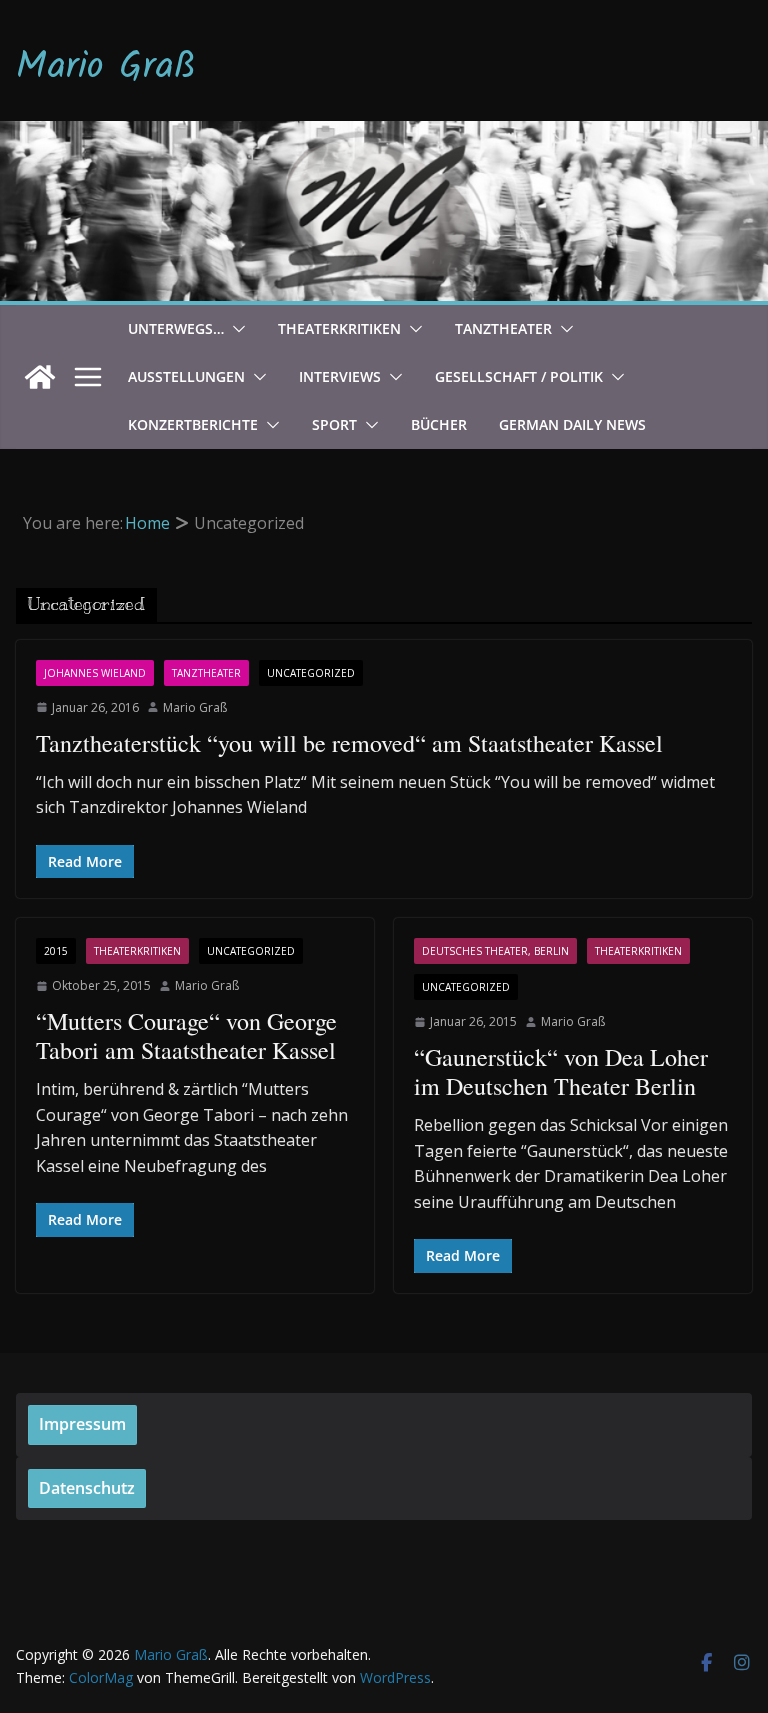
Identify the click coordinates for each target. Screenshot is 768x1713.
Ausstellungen (186, 376)
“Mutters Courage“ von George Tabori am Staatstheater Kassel (186, 1035)
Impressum (82, 1424)
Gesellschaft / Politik (519, 376)
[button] (235, 329)
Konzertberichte (193, 424)
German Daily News (572, 424)
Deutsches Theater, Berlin (495, 951)
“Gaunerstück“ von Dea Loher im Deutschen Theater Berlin (561, 1071)
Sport (334, 424)
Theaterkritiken (339, 328)
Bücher (439, 424)
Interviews (340, 376)
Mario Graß (106, 68)
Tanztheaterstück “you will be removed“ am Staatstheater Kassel (349, 743)
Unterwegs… (176, 328)
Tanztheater (503, 328)
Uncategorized (311, 673)
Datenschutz (87, 1488)
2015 (56, 951)
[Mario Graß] (40, 377)
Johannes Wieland (95, 673)
